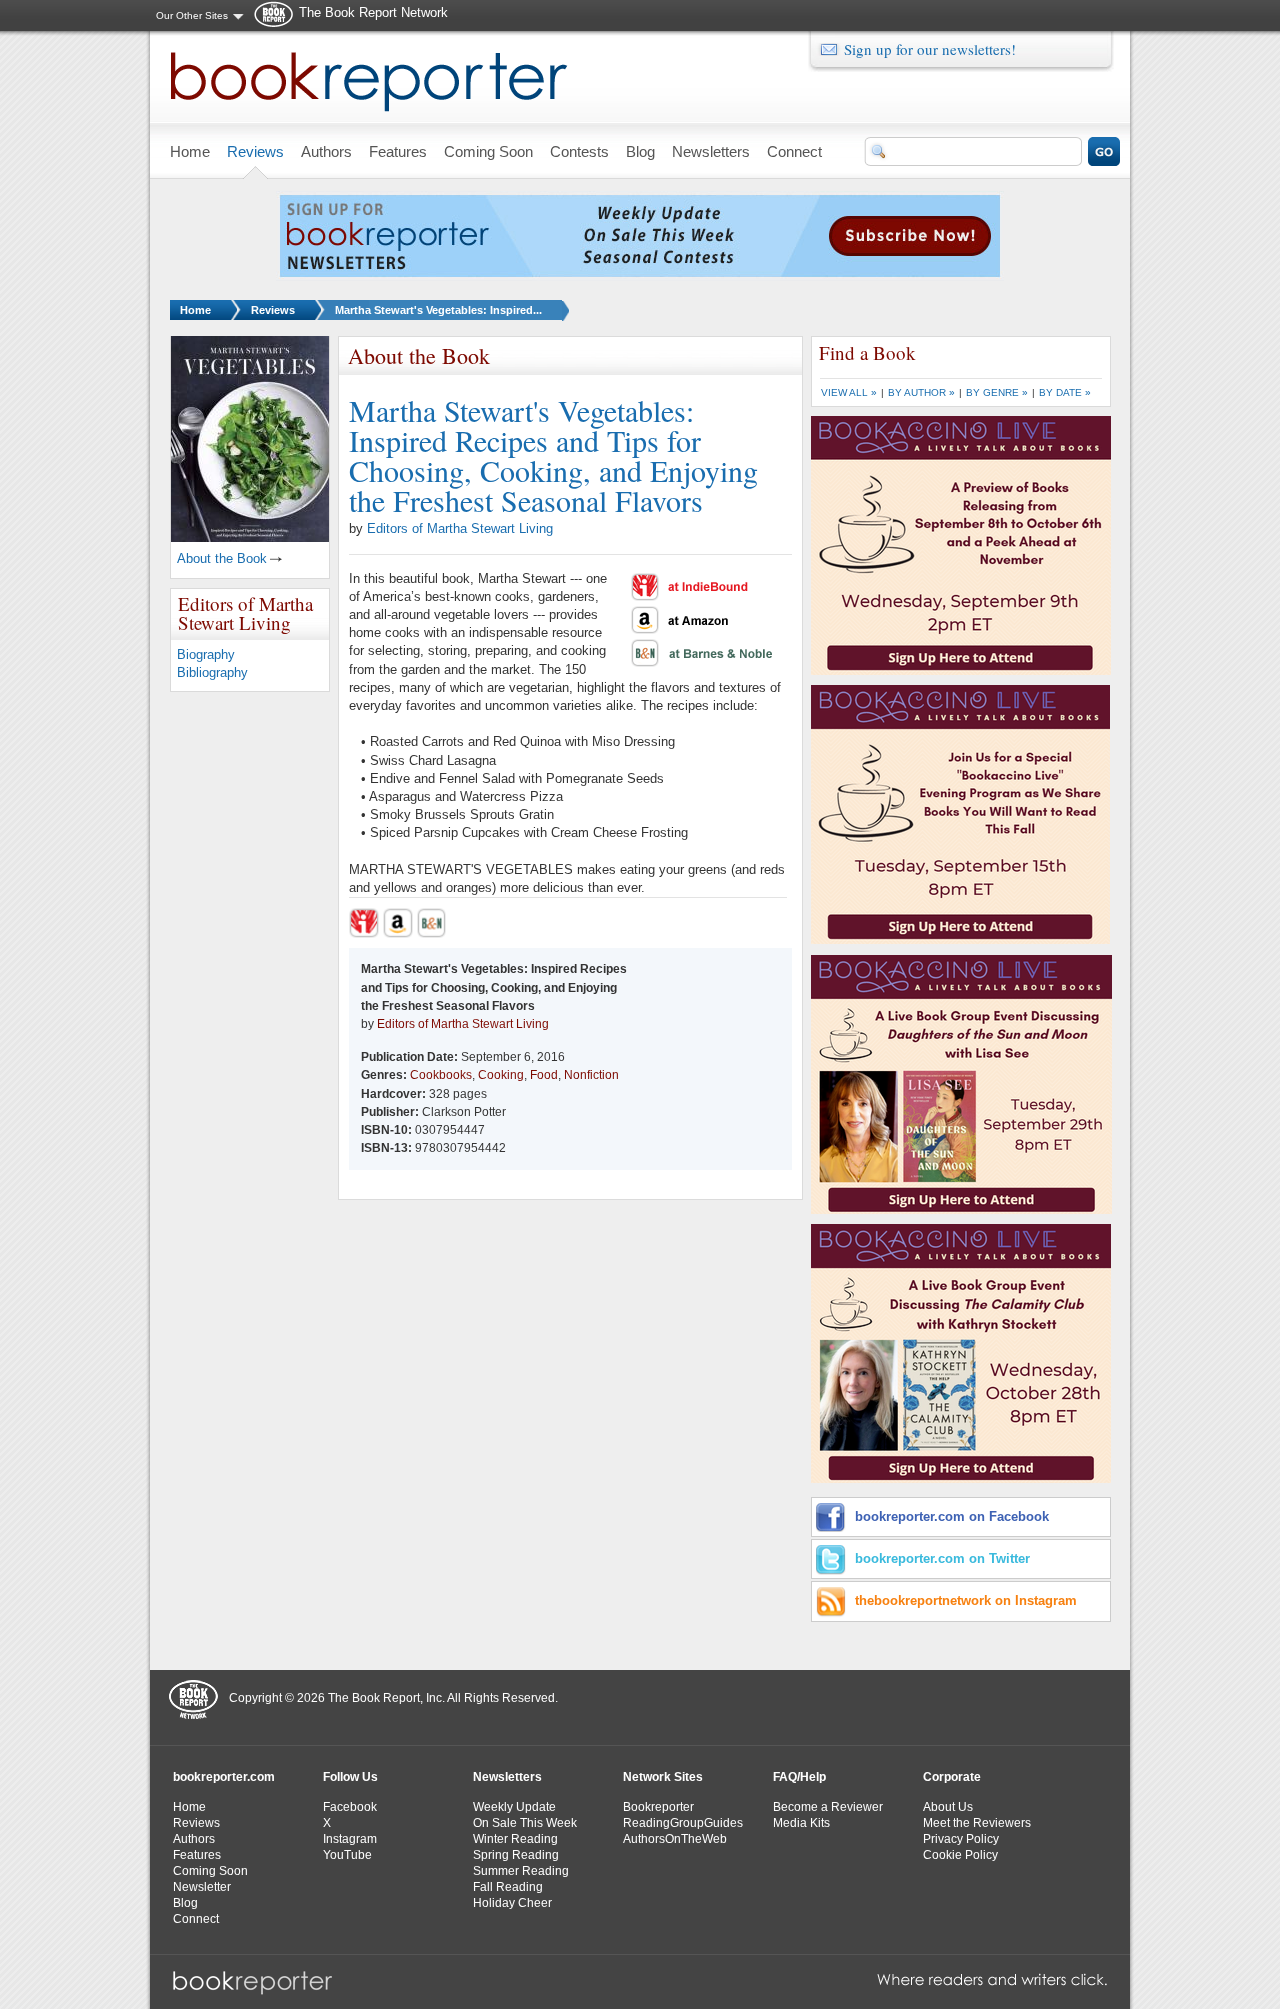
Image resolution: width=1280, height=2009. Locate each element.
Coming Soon (210, 1871)
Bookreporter (658, 1807)
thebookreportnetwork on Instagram (966, 1600)
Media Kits (801, 1823)
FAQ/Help (799, 1777)
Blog (185, 1903)
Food (544, 1075)
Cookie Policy (960, 1855)
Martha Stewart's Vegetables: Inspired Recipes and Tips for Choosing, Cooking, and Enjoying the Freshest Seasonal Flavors (553, 455)
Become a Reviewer (828, 1807)
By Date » (1065, 392)
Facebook (350, 1807)
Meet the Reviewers (977, 1823)
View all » (849, 392)
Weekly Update (514, 1807)
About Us (948, 1807)
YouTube (347, 1855)
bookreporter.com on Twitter (942, 1558)
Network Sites (663, 1777)
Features (197, 1855)
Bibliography (212, 672)
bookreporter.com (224, 1777)
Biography (206, 654)
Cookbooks (441, 1075)
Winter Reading (515, 1839)
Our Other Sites (192, 15)
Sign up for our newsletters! (930, 49)
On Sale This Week (525, 1823)
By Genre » (997, 392)
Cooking (501, 1075)
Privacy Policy (961, 1839)
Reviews (273, 310)
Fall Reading (508, 1887)
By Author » (921, 392)
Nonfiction (591, 1075)
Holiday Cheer (512, 1903)
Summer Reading (521, 1871)
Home (195, 310)
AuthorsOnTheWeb (675, 1839)
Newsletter (202, 1887)
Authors (194, 1839)
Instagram (350, 1839)
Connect (196, 1919)
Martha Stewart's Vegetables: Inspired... (438, 310)
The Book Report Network (373, 12)
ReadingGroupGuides (683, 1823)
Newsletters (507, 1777)
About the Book (222, 558)
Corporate (952, 1777)
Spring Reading (516, 1855)
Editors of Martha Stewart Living (460, 528)
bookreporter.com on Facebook (952, 1516)
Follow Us (350, 1777)
